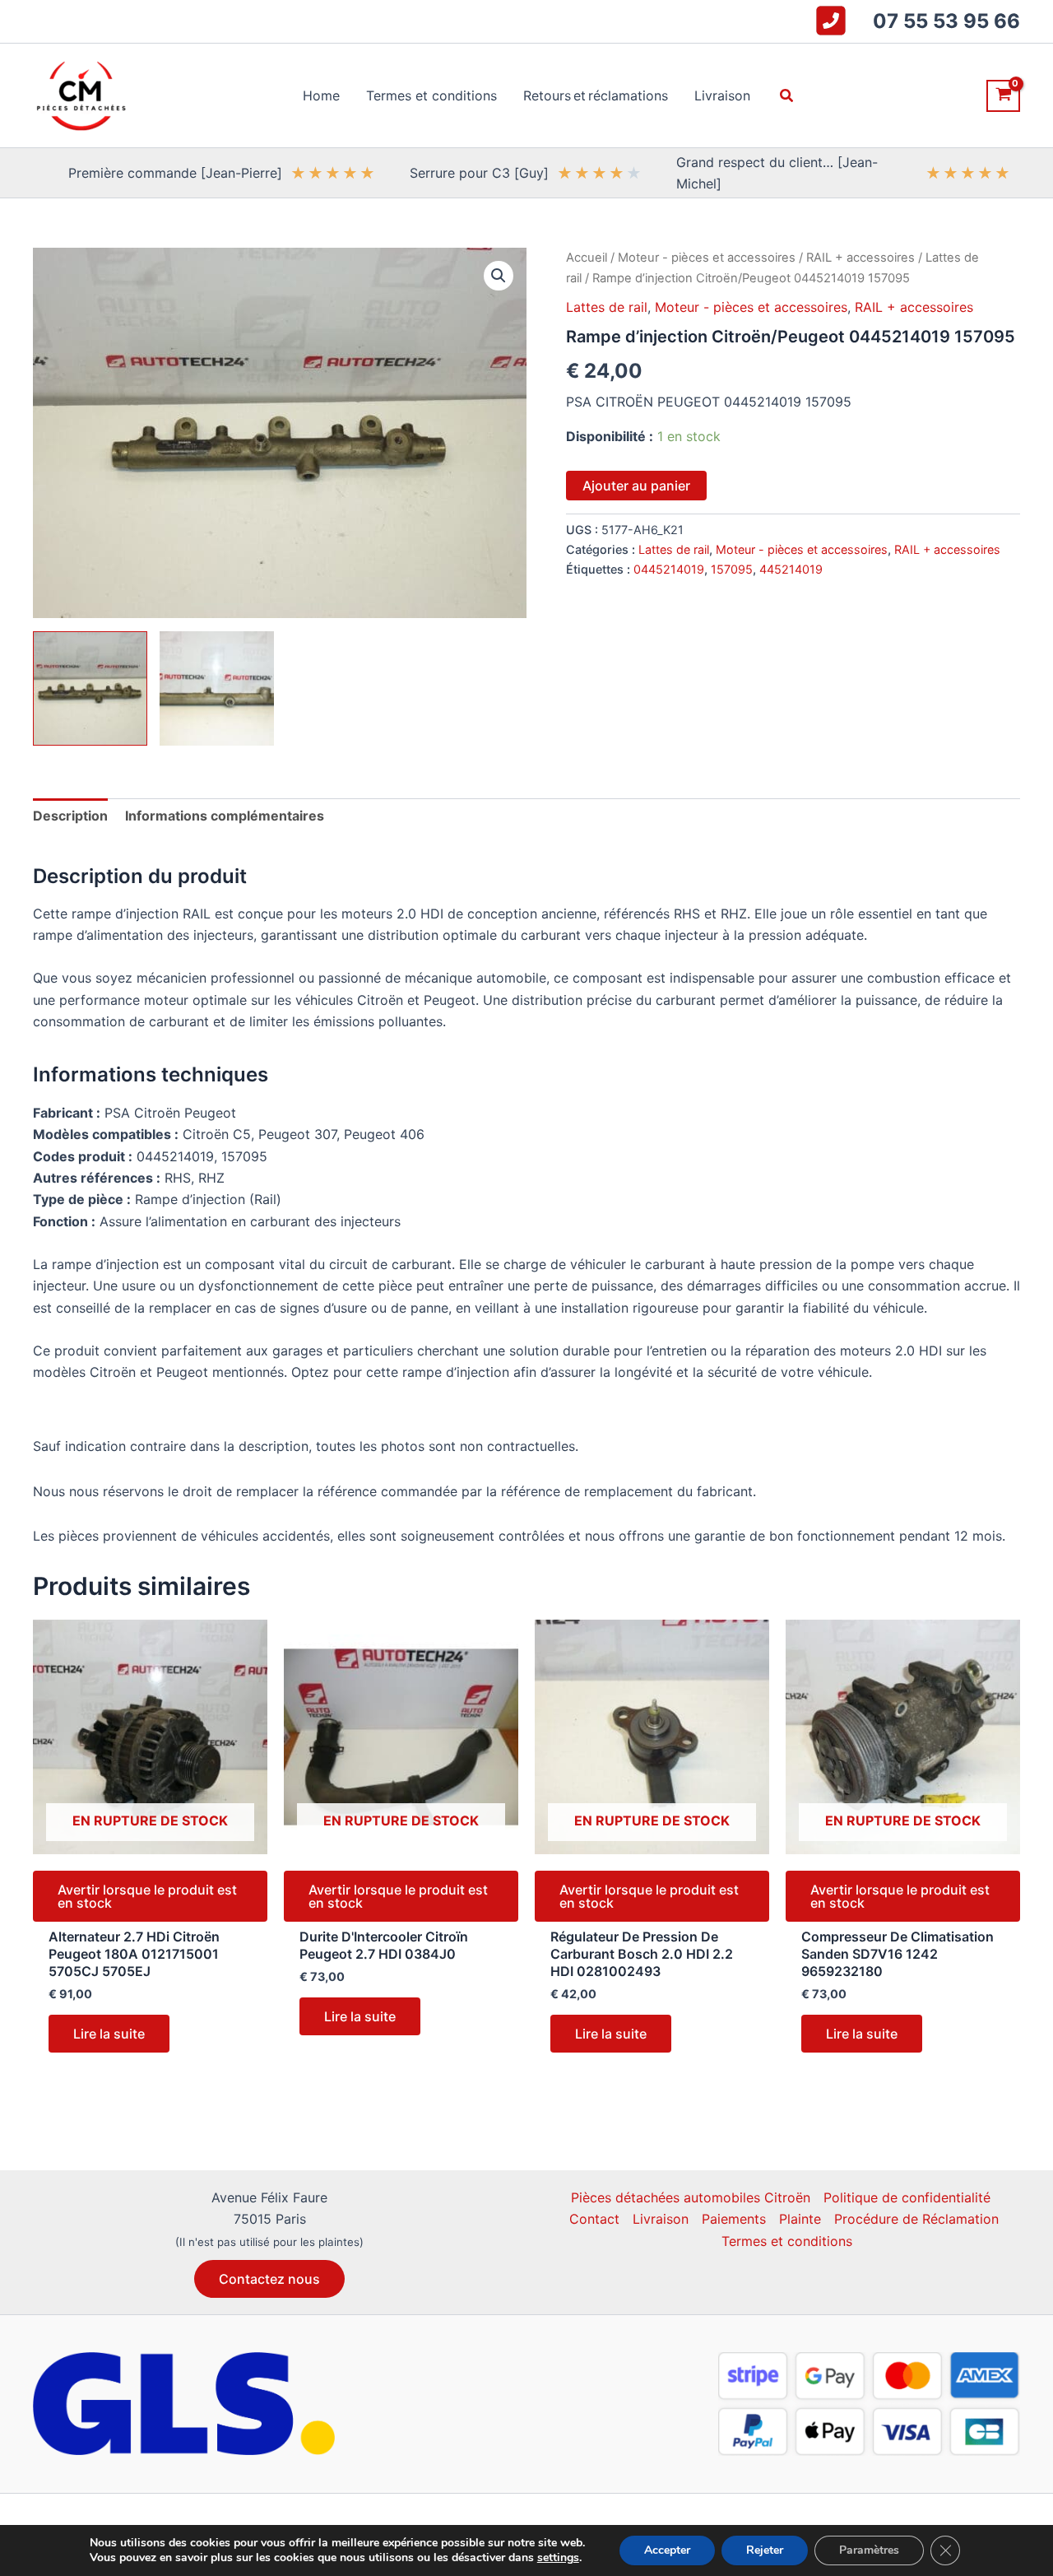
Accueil (587, 258)
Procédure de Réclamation (916, 2219)
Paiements (734, 2219)
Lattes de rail (607, 307)
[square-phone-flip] (831, 21)
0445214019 (669, 569)
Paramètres (869, 2550)
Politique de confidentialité (907, 2197)
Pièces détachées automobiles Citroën (691, 2197)
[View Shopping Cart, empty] (1003, 96)
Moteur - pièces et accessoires (707, 258)
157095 (732, 569)
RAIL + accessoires (860, 258)
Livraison (661, 2219)
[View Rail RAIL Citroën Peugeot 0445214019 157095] (90, 688)
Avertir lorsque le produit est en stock (147, 1896)
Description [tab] (70, 816)
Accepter (667, 2550)
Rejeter (765, 2550)
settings (558, 2558)
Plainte (800, 2219)
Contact (594, 2219)
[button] (787, 96)
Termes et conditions (787, 2241)
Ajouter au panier (636, 486)
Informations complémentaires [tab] (225, 816)
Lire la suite (109, 2034)
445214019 (791, 569)
